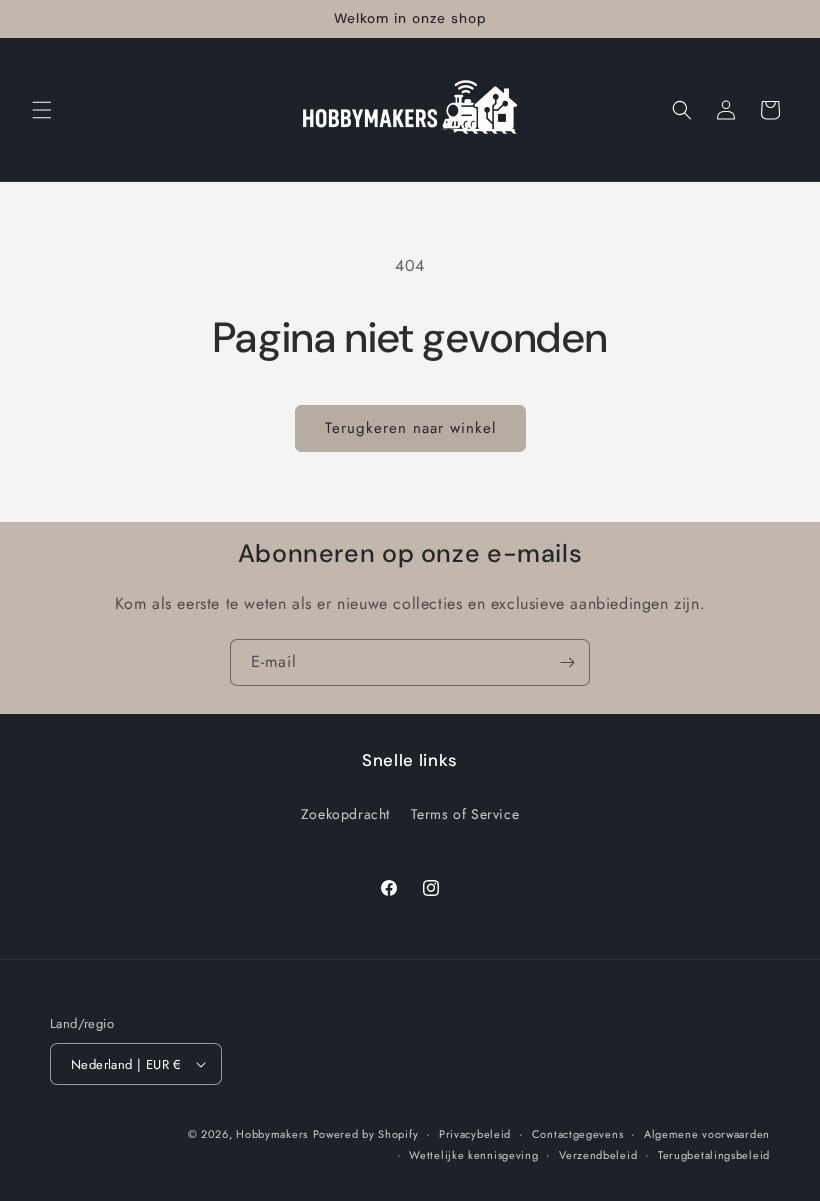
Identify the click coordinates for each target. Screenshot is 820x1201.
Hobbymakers (272, 1134)
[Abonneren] (567, 662)
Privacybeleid (475, 1134)
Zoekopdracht (345, 814)
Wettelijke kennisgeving (473, 1155)
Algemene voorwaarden (707, 1134)
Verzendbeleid (598, 1155)
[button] (42, 110)
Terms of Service (465, 814)
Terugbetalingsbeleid (714, 1155)
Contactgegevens (578, 1134)
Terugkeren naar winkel (410, 428)
